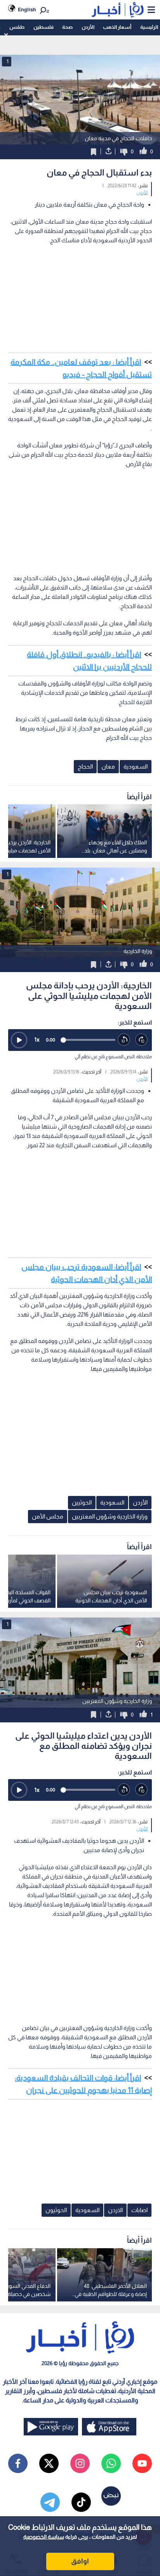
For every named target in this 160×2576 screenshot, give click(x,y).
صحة (67, 27)
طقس (17, 27)
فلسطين (43, 27)
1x (37, 1039)
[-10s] (124, 1040)
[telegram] (50, 2502)
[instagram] (80, 2463)
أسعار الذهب (117, 27)
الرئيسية (149, 27)
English (27, 10)
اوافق (80, 2561)
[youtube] (142, 2463)
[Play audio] (19, 1040)
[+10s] (142, 1040)
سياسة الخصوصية (44, 2537)
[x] (49, 2463)
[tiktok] (81, 2502)
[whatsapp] (111, 2463)
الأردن (88, 27)
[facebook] (18, 2463)
